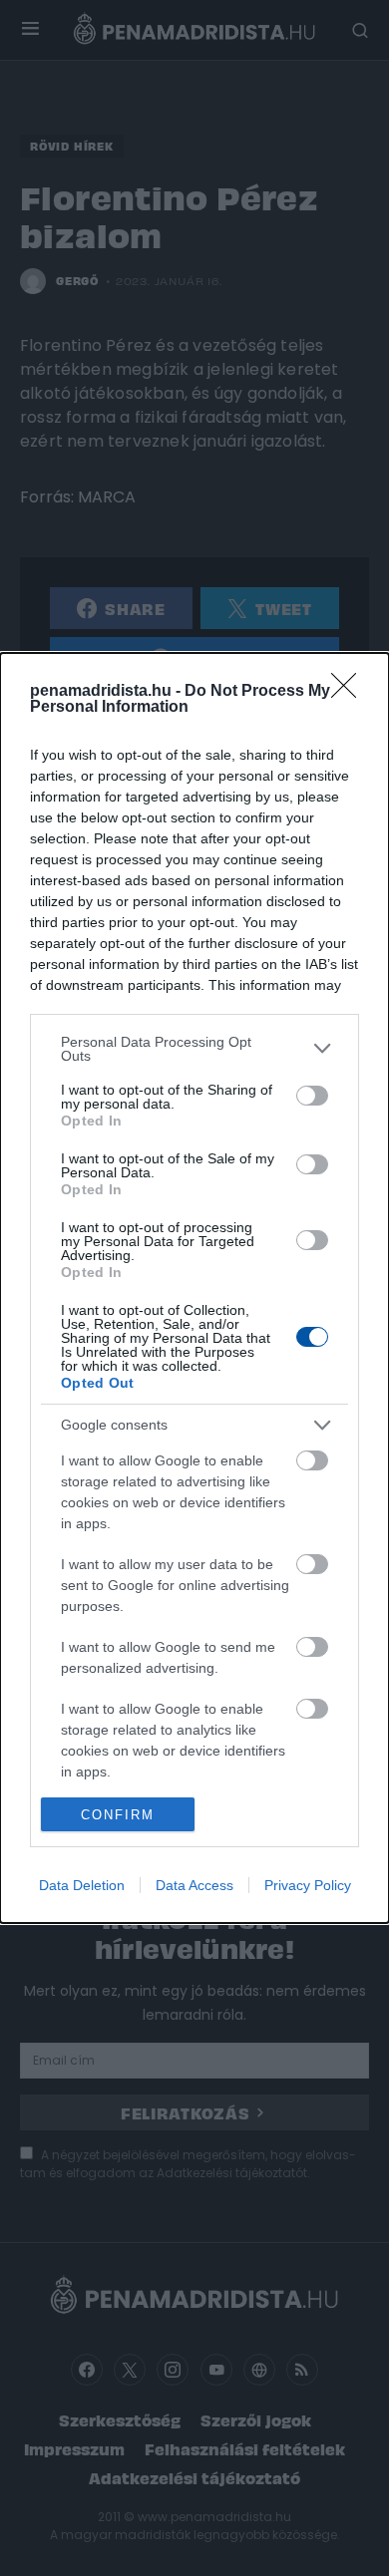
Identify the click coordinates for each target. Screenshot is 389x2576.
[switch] (312, 1096)
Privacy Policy (308, 1885)
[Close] (350, 692)
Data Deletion (82, 1885)
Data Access (194, 1885)
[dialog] (194, 1288)
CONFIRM (118, 1815)
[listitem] (194, 1049)
